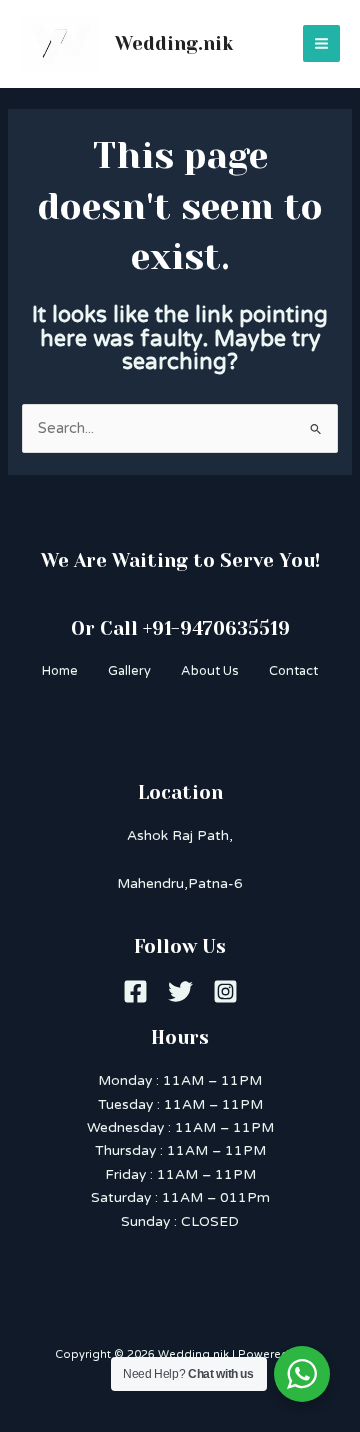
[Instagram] (225, 991)
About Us (210, 671)
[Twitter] (180, 991)
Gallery (129, 671)
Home (60, 671)
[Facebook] (135, 991)
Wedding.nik (174, 43)
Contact (293, 671)
